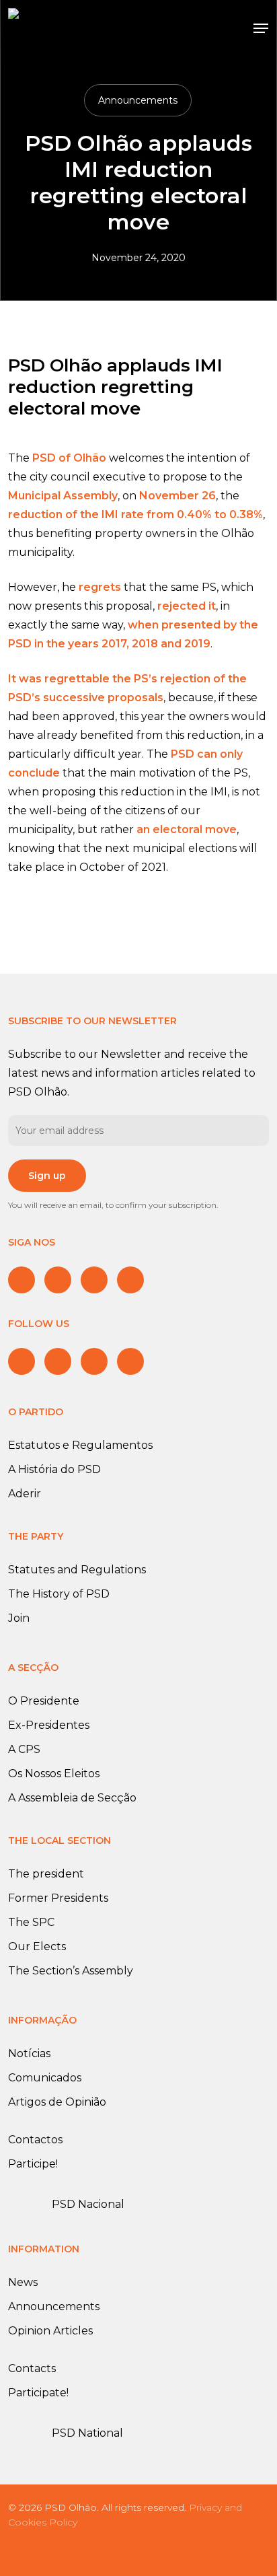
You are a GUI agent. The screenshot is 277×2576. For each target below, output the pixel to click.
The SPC (31, 1922)
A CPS (24, 1749)
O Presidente (44, 1701)
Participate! (38, 2393)
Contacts (32, 2368)
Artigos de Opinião (57, 2102)
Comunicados (45, 2078)
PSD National (87, 2433)
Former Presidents (58, 1898)
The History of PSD (59, 1594)
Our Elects (37, 1946)
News (23, 2282)
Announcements (138, 100)
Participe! (33, 2164)
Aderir (25, 1494)
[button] (261, 28)
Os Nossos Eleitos (54, 1774)
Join (19, 1618)
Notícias (29, 2053)
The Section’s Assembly (71, 1971)
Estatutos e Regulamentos (80, 1445)
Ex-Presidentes (49, 1725)
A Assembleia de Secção (72, 1798)
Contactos (35, 2140)
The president (46, 1874)
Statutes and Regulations (77, 1570)
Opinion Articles (50, 2331)
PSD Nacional (88, 2204)
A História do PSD (54, 1469)
